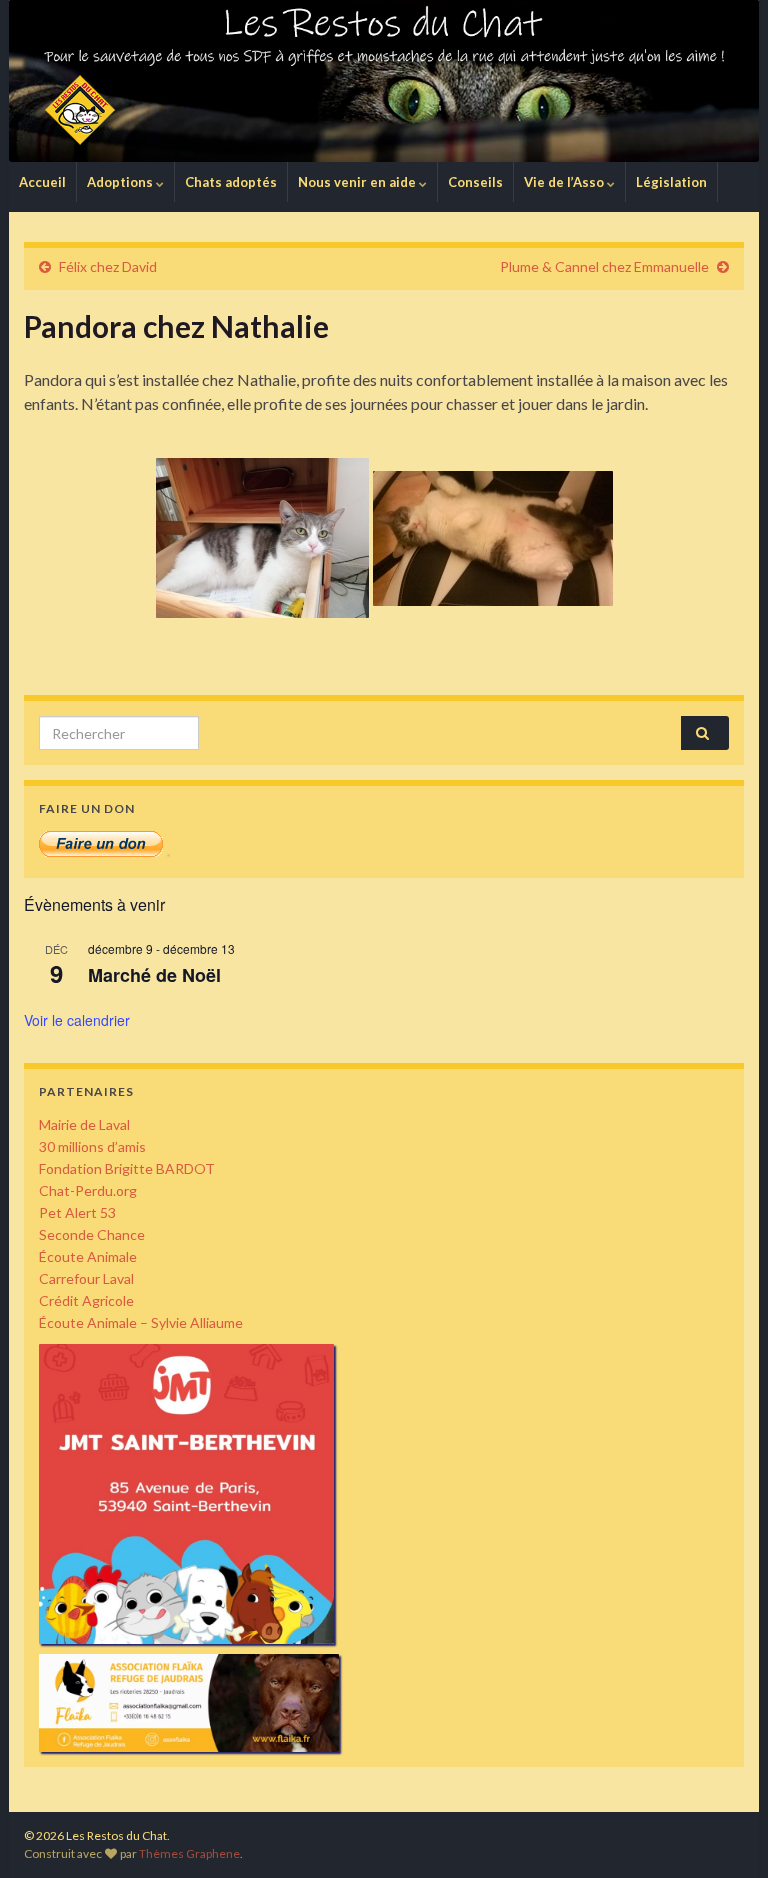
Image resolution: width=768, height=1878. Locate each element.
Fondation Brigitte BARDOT (127, 1168)
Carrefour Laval (86, 1278)
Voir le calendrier (77, 1020)
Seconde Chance (92, 1234)
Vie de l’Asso (565, 182)
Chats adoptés (231, 182)
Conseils (475, 182)
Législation (671, 182)
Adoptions (121, 182)
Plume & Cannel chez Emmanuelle (604, 266)
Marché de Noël (154, 975)
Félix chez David (108, 266)
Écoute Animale (88, 1256)
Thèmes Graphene (189, 1853)
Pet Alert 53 (77, 1212)
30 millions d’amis (92, 1146)
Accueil (42, 182)
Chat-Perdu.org (88, 1190)
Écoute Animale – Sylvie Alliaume (141, 1322)
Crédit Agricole (86, 1300)
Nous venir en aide (358, 182)
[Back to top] (723, 1833)
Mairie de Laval (84, 1124)
